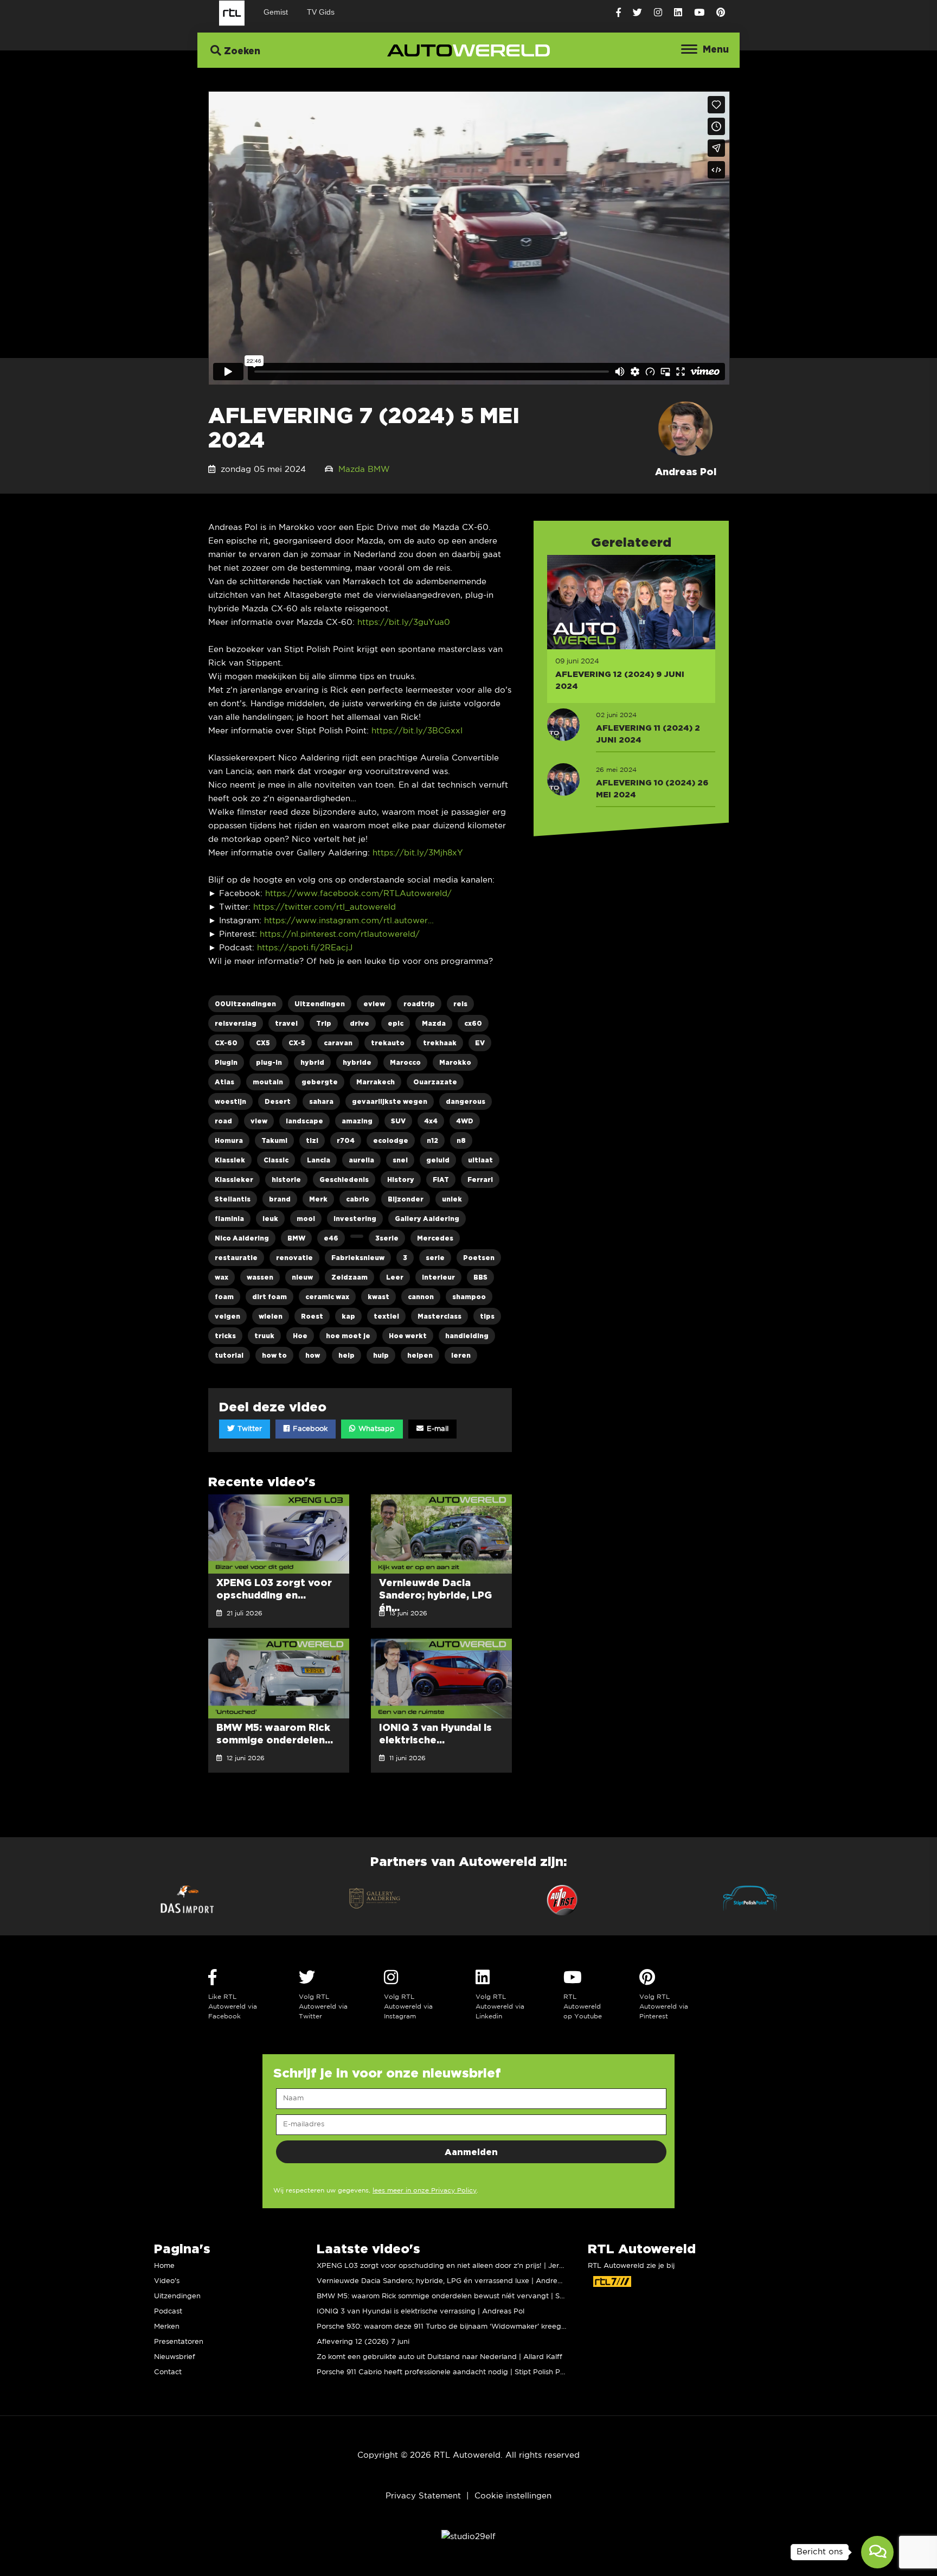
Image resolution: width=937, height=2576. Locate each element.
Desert (278, 1101)
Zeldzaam (349, 1277)
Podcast (168, 2312)
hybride (357, 1062)
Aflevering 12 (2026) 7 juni (363, 2342)
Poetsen (479, 1258)
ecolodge (391, 1140)
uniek (452, 1199)
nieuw (302, 1277)
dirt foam (269, 1297)
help (346, 1355)
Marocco (405, 1062)
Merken (167, 2327)
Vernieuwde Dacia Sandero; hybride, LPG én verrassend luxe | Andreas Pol (447, 2281)
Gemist (276, 12)
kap (348, 1316)
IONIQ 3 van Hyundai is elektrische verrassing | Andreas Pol (421, 2312)
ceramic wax (327, 1297)
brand (280, 1199)
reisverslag (236, 1023)
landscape (304, 1121)
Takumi (274, 1140)
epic (396, 1023)
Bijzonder (406, 1199)
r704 (346, 1140)
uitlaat (480, 1160)
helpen (420, 1355)
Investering (355, 1219)
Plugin (226, 1062)
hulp (381, 1355)
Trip (324, 1023)
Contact (168, 2372)
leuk (270, 1219)
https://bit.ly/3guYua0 (404, 622)
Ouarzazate (435, 1082)
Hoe (300, 1336)
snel (400, 1160)
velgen (227, 1316)
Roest (312, 1316)
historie (286, 1180)
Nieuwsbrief (175, 2357)
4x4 (431, 1121)
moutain (268, 1082)
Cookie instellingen (513, 2496)
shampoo (469, 1297)
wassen (260, 1277)
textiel (386, 1316)
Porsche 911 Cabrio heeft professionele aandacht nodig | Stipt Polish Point (445, 2372)
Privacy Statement (423, 2496)
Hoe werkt (408, 1336)
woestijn (230, 1101)
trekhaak (440, 1043)
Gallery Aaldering (427, 1219)
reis (460, 1004)
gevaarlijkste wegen (390, 1101)
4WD (465, 1121)
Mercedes (435, 1238)
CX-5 (297, 1043)
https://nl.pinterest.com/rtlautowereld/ (340, 934)
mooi (306, 1219)
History (401, 1180)
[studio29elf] (468, 2537)
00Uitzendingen (245, 1004)
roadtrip (419, 1004)
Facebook (309, 1429)
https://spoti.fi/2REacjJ (305, 948)
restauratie (236, 1258)
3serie (387, 1238)
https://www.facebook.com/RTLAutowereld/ (358, 894)
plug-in (269, 1062)
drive (360, 1023)
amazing (357, 1121)
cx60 (473, 1023)
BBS (480, 1277)
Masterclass (439, 1316)
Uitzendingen (320, 1004)
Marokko (455, 1062)
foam (224, 1297)
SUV (398, 1121)
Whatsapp (376, 1429)
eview (374, 1004)
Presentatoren (179, 2342)
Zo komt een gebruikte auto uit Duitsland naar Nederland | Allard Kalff (439, 2357)
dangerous (466, 1101)
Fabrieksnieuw (358, 1258)
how (313, 1355)
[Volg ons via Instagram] (658, 13)
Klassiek (230, 1160)
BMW (379, 469)
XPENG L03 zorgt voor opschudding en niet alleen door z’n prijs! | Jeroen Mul (451, 2266)
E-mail (437, 1429)
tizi (312, 1140)
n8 (461, 1140)
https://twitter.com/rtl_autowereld (325, 907)
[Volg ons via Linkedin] (678, 13)
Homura (229, 1140)
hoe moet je (348, 1336)
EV (480, 1043)
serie (435, 1258)
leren (461, 1355)
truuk (264, 1336)
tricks (225, 1336)
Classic (276, 1160)
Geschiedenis (344, 1180)
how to (274, 1355)
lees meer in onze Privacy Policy (425, 2191)
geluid (438, 1160)
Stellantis (233, 1199)
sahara (321, 1101)
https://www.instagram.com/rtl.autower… (349, 921)
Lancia (319, 1160)
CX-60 (226, 1043)
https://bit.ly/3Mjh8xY (418, 853)
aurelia (361, 1160)
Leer (395, 1277)
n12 (432, 1140)
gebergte (320, 1082)
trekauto (388, 1043)
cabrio (358, 1199)
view (259, 1121)
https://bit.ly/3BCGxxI (417, 731)
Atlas (224, 1082)
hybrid (312, 1062)
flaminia (229, 1219)
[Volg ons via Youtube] (699, 13)
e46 (331, 1238)
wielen (271, 1316)
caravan (338, 1043)
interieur (438, 1277)
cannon (421, 1297)
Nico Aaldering (242, 1238)
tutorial (229, 1355)
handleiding (467, 1336)
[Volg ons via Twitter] (637, 13)
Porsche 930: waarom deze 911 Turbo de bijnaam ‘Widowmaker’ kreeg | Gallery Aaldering (473, 2327)
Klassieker (234, 1180)
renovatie (294, 1258)
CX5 (263, 1043)
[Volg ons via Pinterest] (721, 13)
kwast (378, 1297)
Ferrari (480, 1180)
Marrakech (376, 1082)
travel (286, 1023)
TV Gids (321, 12)
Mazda (352, 469)
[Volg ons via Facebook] (618, 13)
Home (164, 2266)
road (223, 1121)
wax (222, 1277)
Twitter (249, 1429)
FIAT (441, 1180)
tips (487, 1316)
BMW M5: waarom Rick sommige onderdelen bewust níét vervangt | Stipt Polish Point (465, 2296)
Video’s (167, 2281)
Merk (318, 1199)
